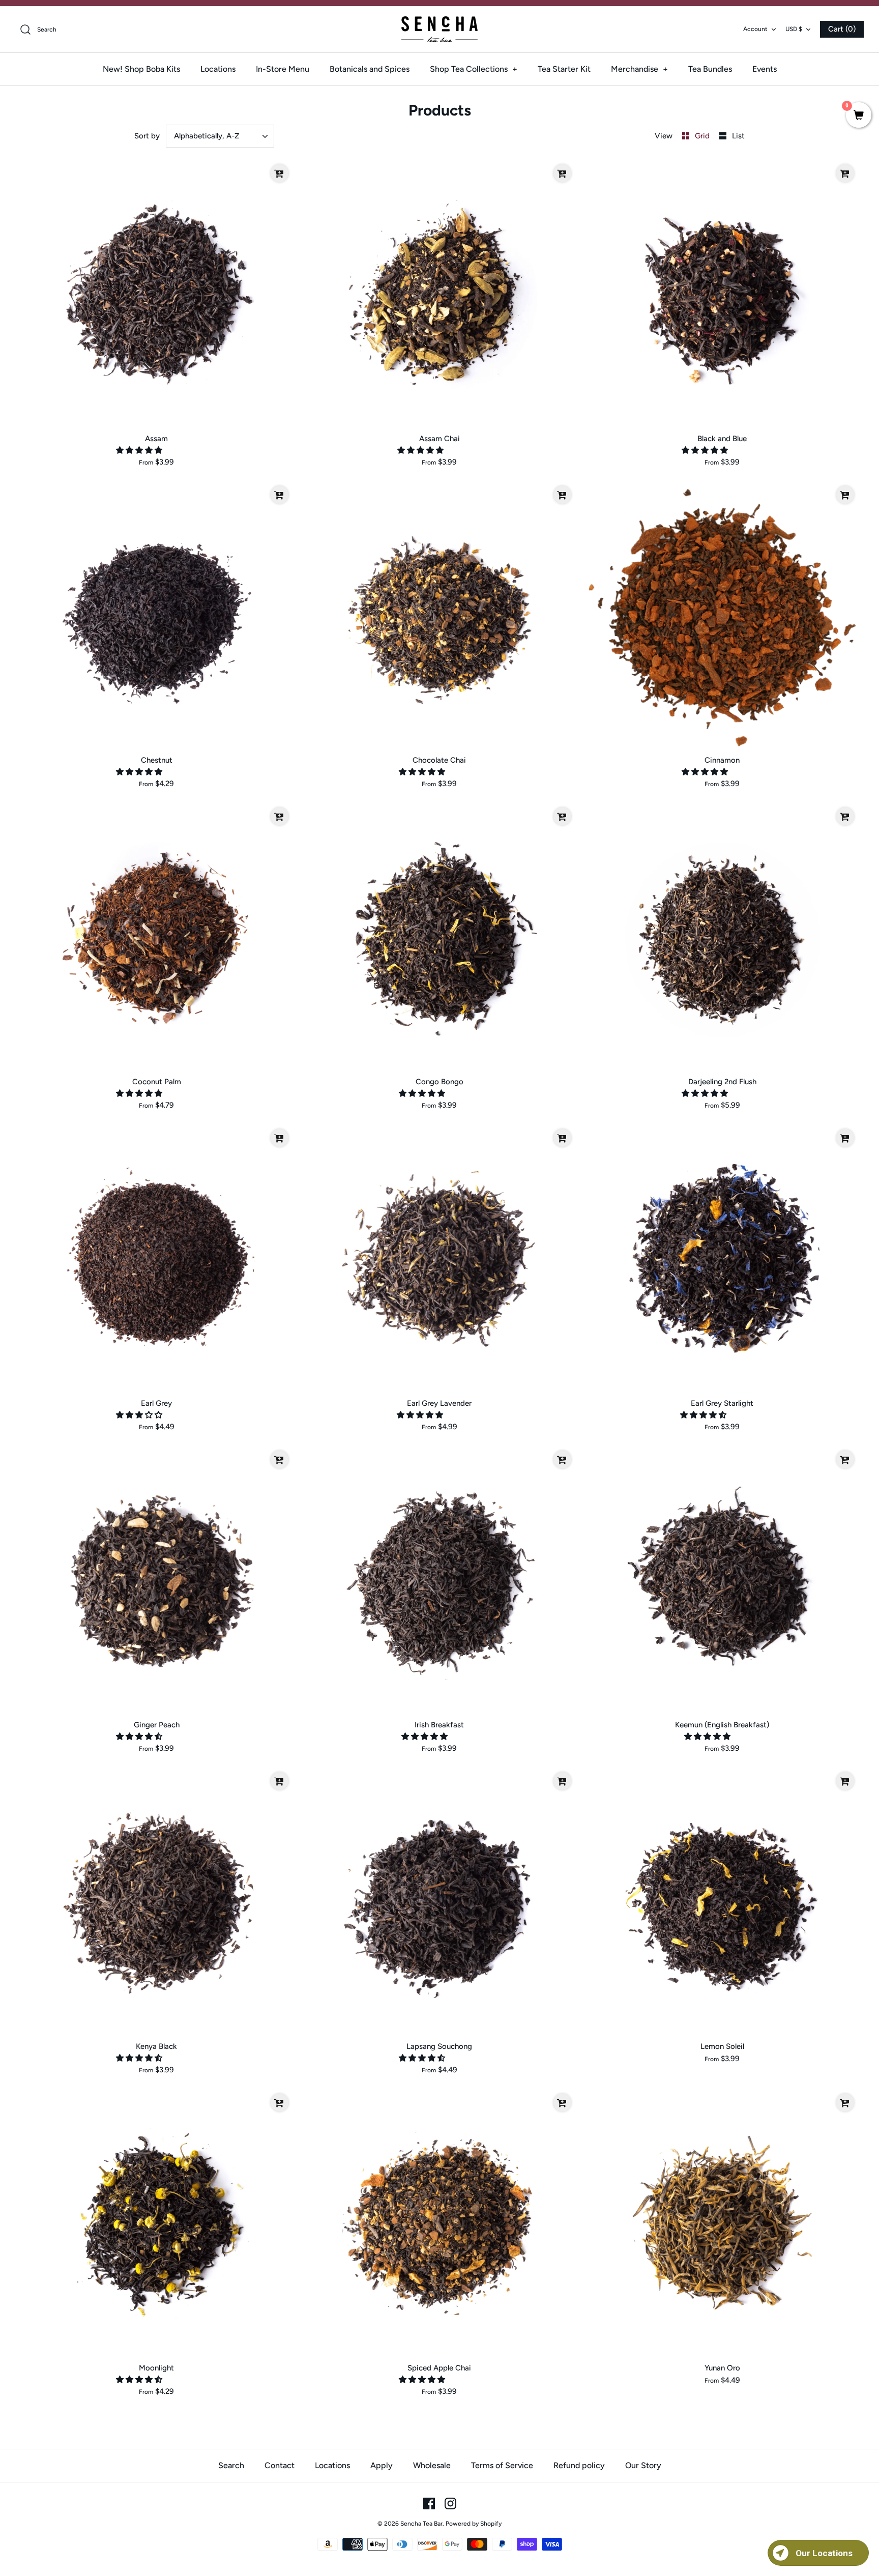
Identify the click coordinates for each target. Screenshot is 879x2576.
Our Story (643, 2465)
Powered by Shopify (474, 2524)
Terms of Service (502, 2465)
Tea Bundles (710, 69)
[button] (140, 450)
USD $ (794, 29)
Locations (218, 69)
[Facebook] (429, 2503)
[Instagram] (450, 2503)
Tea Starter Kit (564, 69)
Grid (703, 136)
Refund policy (579, 2465)
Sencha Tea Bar (421, 2524)
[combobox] (220, 136)
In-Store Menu (283, 69)
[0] (859, 116)
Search (231, 2465)
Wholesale (432, 2465)
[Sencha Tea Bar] (439, 29)
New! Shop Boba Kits (141, 69)
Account (755, 29)
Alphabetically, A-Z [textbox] (207, 136)
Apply (382, 2465)
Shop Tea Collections (474, 69)
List (738, 136)
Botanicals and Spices (370, 69)
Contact (280, 2465)
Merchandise (639, 69)
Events (765, 69)
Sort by (147, 136)
